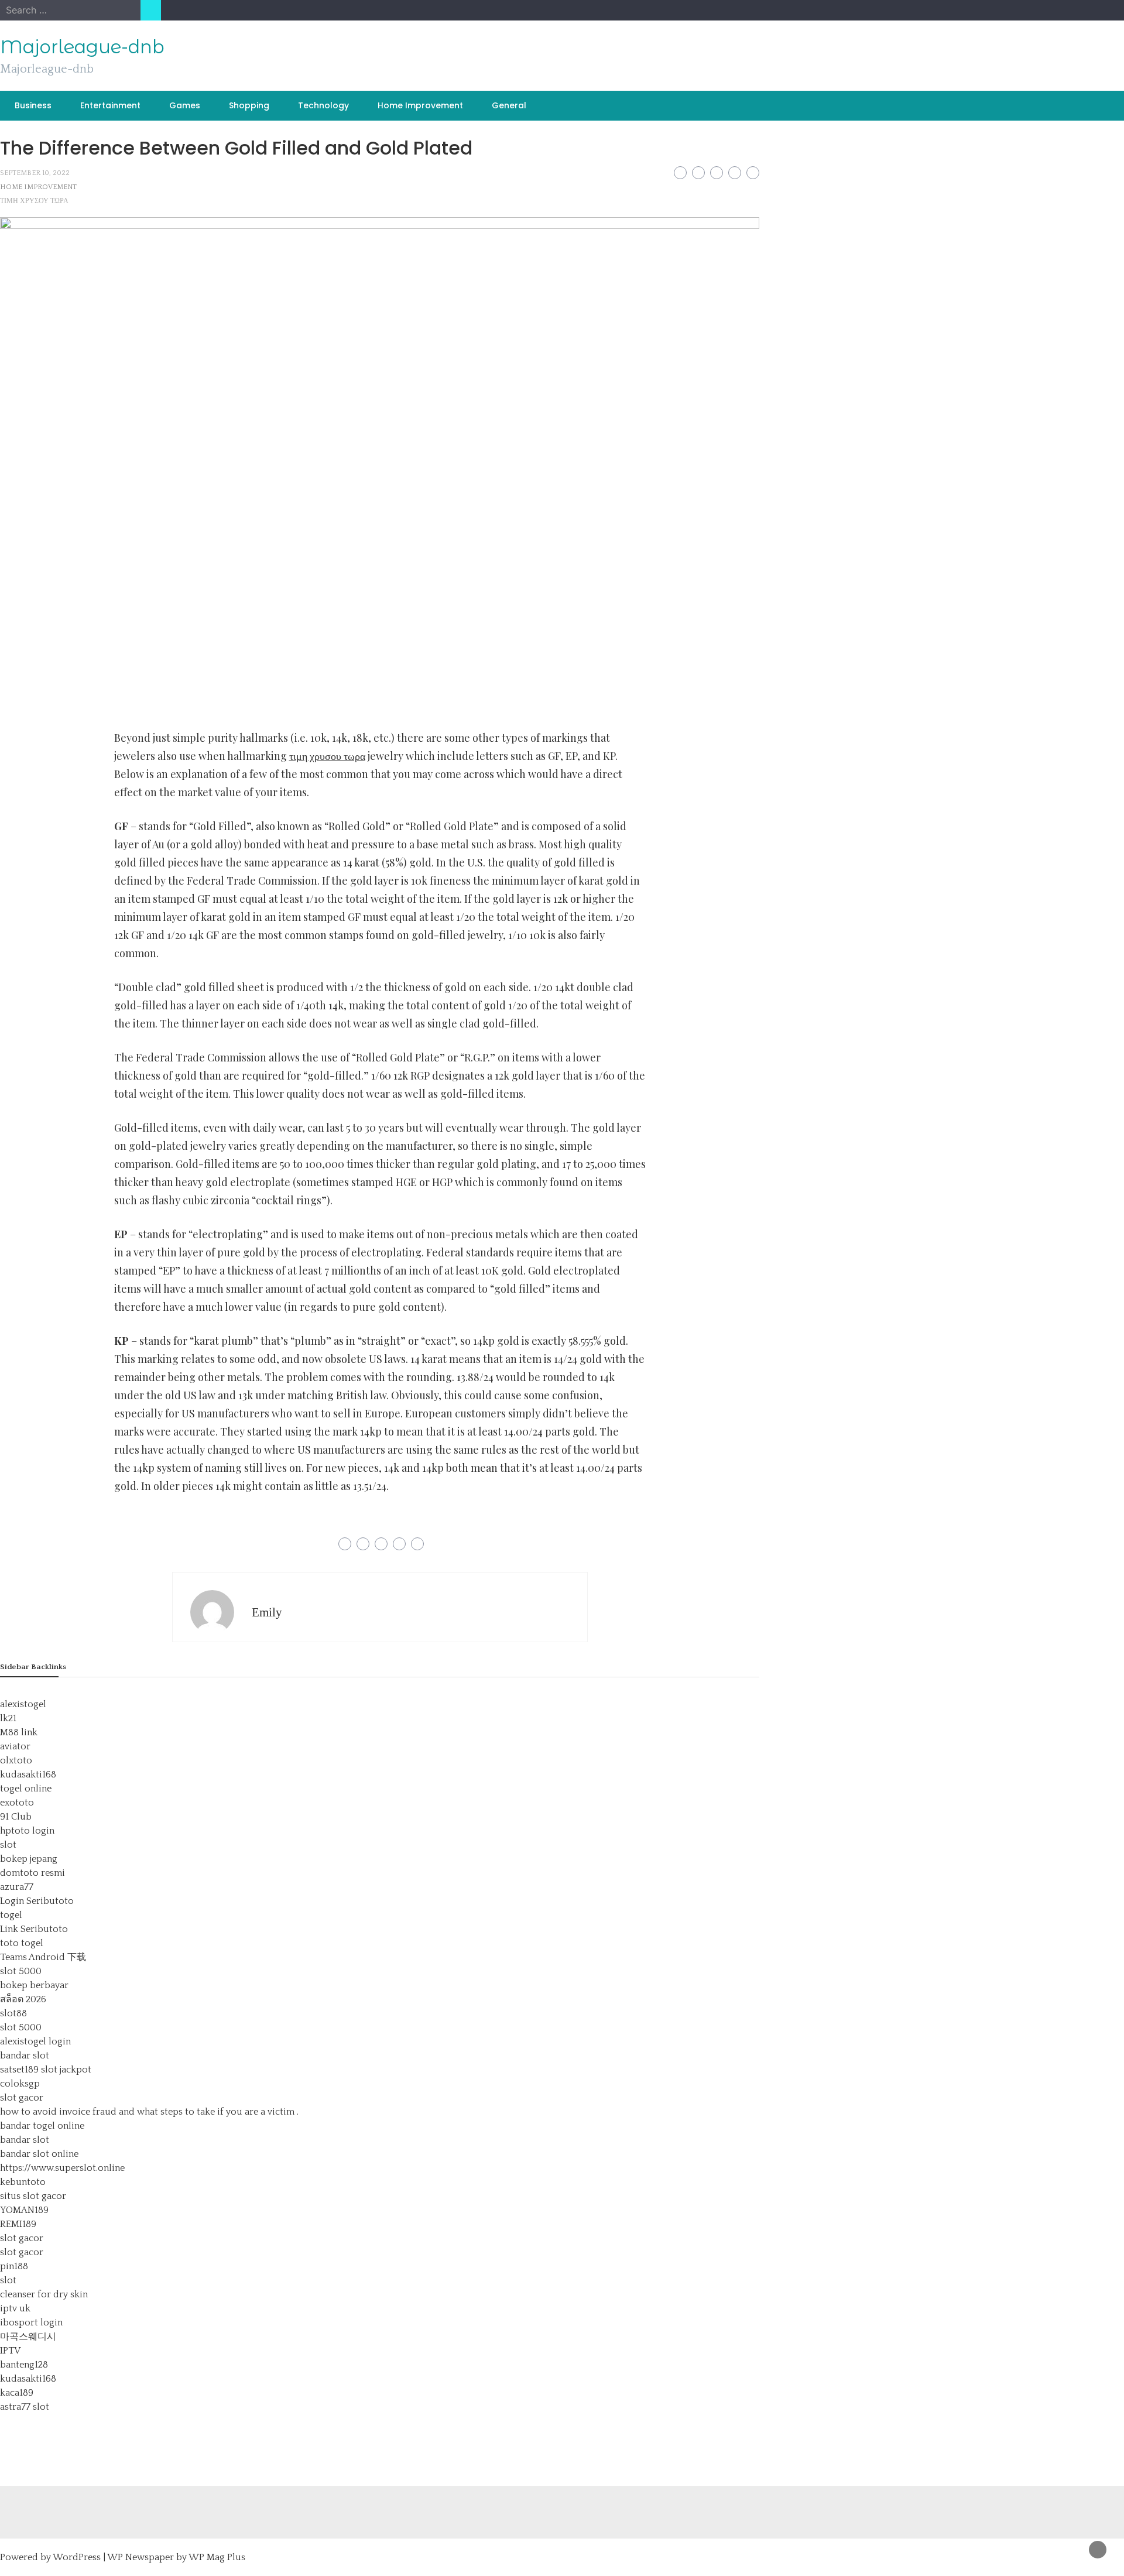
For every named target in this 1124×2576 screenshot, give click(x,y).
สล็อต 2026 (23, 1999)
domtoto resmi (32, 1873)
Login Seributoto (37, 1901)
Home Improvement (420, 105)
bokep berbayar (34, 1985)
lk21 (8, 1718)
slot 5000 (21, 1971)
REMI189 (18, 2224)
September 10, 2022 (35, 173)
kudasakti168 (28, 1775)
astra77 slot (25, 2407)
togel (11, 1915)
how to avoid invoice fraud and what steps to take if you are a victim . (149, 2112)
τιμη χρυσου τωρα (34, 201)
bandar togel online (42, 2126)
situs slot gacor (33, 2196)
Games (185, 105)
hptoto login (27, 1831)
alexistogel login (35, 2041)
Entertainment (110, 105)
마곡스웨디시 (28, 2337)
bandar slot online (39, 2154)
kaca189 (17, 2393)
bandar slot (25, 2056)
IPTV (10, 2351)
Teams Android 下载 (43, 1957)
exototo (17, 1803)
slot (8, 1845)
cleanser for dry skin (44, 2294)
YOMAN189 (24, 2210)
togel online (26, 1789)
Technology (323, 105)
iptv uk (15, 2308)
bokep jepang (29, 1859)
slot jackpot (66, 2070)
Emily (267, 1612)
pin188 (14, 2266)
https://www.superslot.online (62, 2168)
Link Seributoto (34, 1929)
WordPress (77, 2557)
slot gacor (22, 2098)
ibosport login (31, 2322)
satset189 (19, 2070)
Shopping (249, 105)
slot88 (13, 2013)
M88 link (19, 1732)
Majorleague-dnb (82, 47)
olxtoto (16, 1760)
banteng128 (24, 2365)
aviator (15, 1746)
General (509, 105)
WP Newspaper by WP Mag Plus (176, 2557)
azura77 (17, 1887)
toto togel (22, 1943)
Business (33, 105)
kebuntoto (23, 2182)
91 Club (16, 1817)
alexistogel (23, 1704)
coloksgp (20, 2084)
